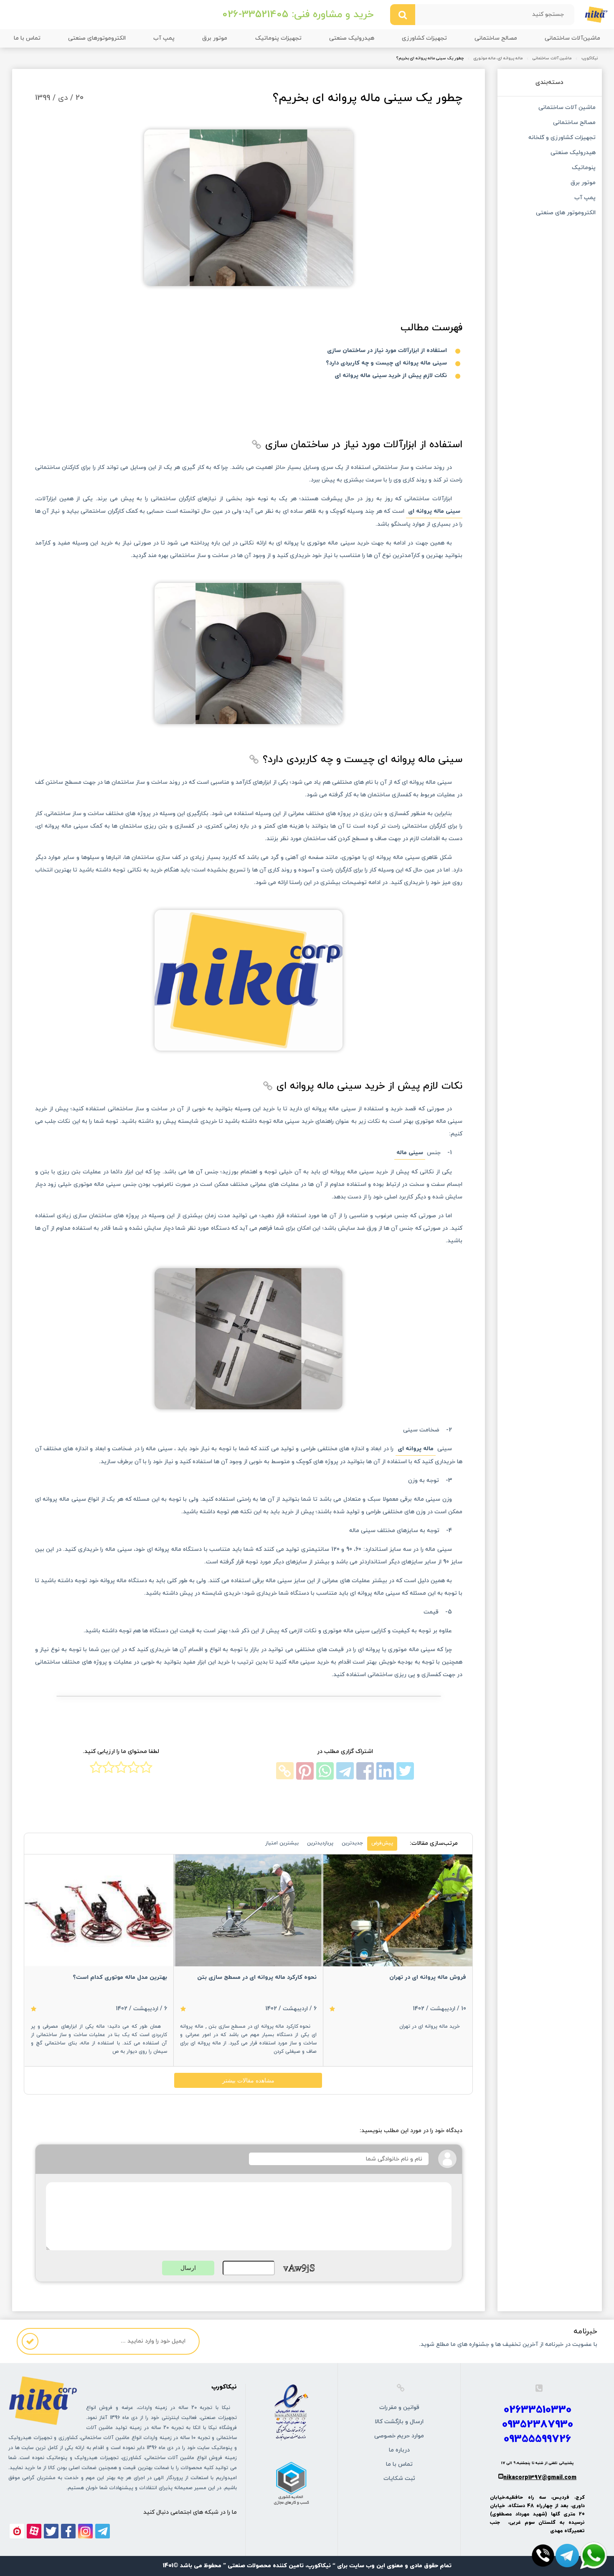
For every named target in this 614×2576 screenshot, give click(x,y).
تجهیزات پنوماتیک (278, 38)
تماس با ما (27, 38)
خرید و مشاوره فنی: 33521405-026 (298, 15)
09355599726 (537, 2439)
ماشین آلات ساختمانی (552, 58)
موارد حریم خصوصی (399, 2436)
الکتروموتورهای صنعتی (97, 38)
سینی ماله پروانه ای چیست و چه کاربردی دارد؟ (386, 363)
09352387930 (538, 2425)
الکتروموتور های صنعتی (566, 213)
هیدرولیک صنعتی (352, 38)
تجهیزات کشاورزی (424, 38)
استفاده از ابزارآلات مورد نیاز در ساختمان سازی (387, 351)
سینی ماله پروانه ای (434, 511)
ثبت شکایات (399, 2478)
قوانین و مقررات (399, 2408)
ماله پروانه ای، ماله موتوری (498, 58)
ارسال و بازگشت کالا (399, 2422)
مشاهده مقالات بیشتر (248, 2080)
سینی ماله (410, 1153)
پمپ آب (164, 38)
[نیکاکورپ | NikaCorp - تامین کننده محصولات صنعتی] (596, 14)
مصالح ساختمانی (496, 38)
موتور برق (215, 38)
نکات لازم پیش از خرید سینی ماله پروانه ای (391, 376)
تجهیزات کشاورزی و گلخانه (562, 138)
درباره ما (399, 2450)
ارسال (188, 2268)
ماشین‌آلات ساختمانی (572, 38)
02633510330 (538, 2410)
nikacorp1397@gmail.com (540, 2478)
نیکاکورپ (590, 58)
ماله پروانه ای (416, 1449)
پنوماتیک (584, 168)
